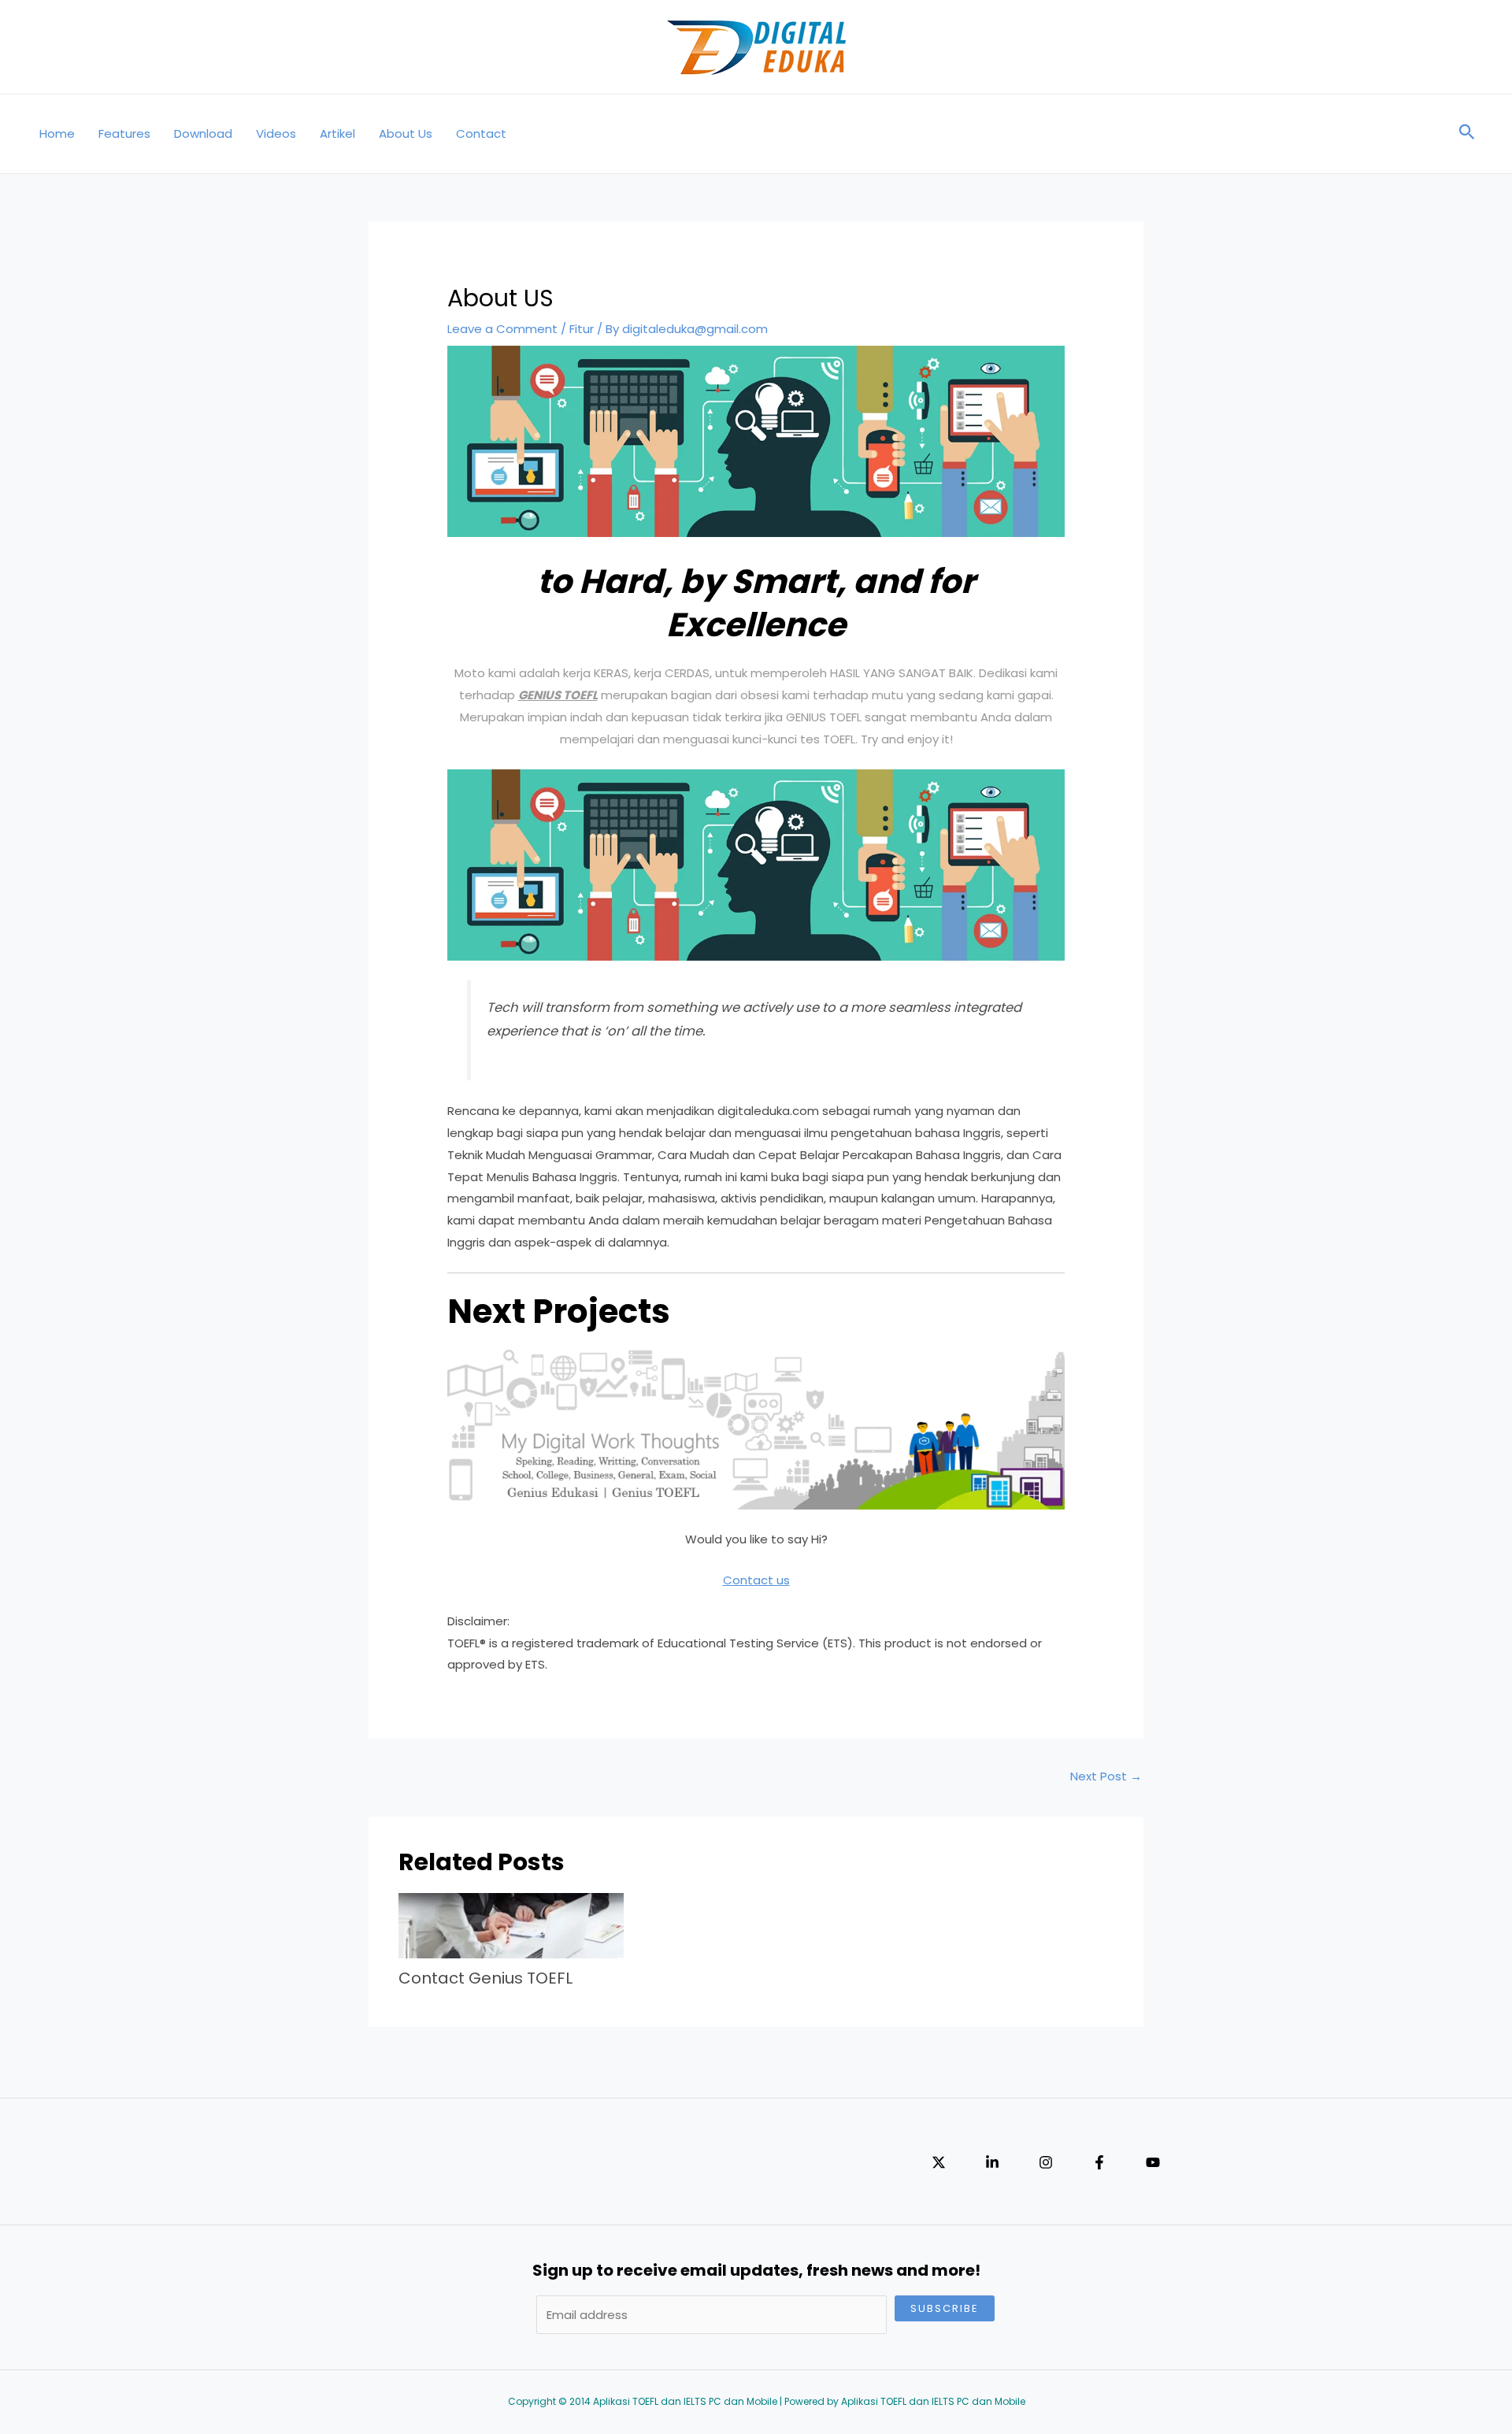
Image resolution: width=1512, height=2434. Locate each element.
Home (57, 133)
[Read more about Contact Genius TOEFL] (511, 1924)
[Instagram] (1046, 2162)
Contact (481, 133)
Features (124, 133)
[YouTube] (1153, 2162)
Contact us (756, 1580)
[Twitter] (939, 2162)
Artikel (337, 133)
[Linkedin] (992, 2162)
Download (203, 133)
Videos (276, 133)
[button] (1467, 134)
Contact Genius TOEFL (485, 1978)
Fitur (582, 329)
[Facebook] (1099, 2162)
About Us (406, 133)
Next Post (1106, 1776)
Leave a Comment (502, 329)
